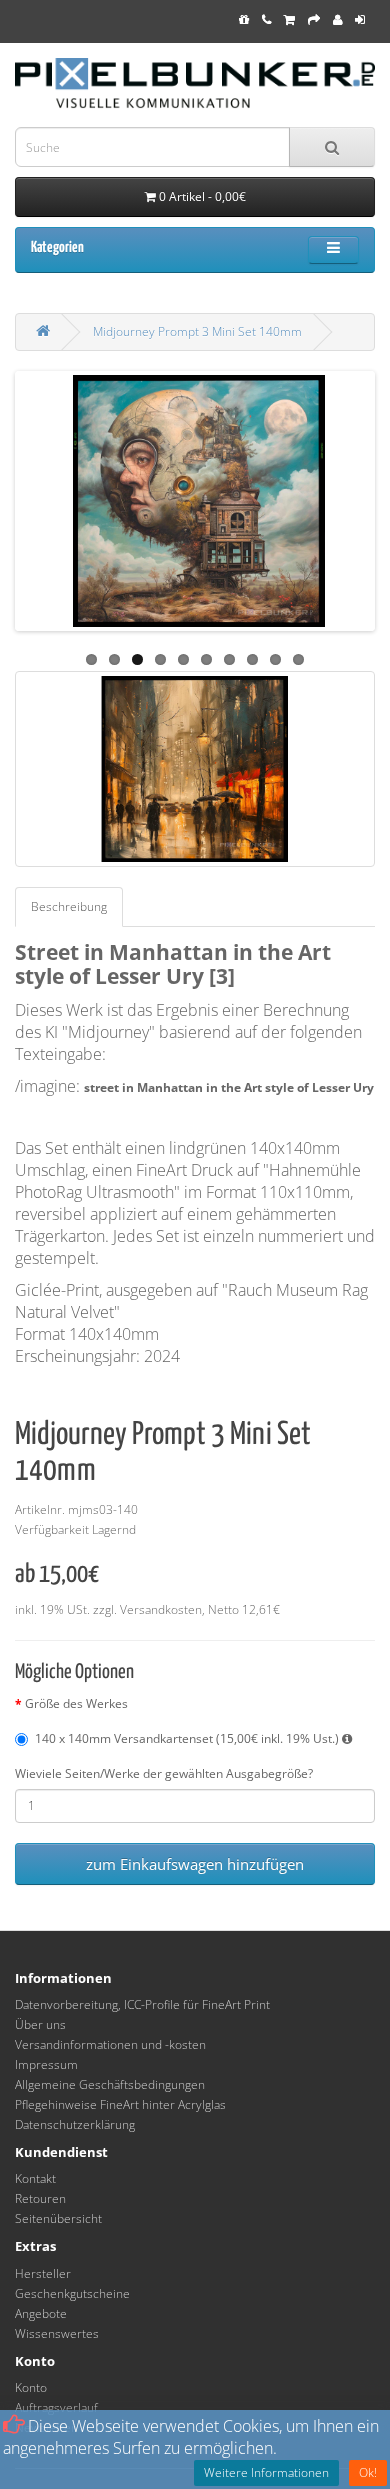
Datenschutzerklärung (75, 2124)
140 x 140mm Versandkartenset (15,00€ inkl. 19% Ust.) (188, 1738)
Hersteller (43, 2273)
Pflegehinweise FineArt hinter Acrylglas (120, 2104)
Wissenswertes (57, 2333)
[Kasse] (314, 19)
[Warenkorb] (289, 19)
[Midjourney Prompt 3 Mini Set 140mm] (195, 769)
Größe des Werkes (76, 1703)
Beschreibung (69, 906)
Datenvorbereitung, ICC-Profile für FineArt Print (142, 2004)
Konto (31, 2387)
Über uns (40, 2024)
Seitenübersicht (58, 2218)
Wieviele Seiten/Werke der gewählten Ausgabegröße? (164, 1773)
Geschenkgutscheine (72, 2293)
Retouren (40, 2198)
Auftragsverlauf (56, 2407)
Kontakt (35, 2178)
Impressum (46, 2064)
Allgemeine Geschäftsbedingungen (110, 2084)
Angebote (41, 2313)
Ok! (368, 2472)
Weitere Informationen (266, 2472)
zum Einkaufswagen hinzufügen (195, 1864)
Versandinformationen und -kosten (110, 2044)
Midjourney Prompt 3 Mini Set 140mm (197, 331)
